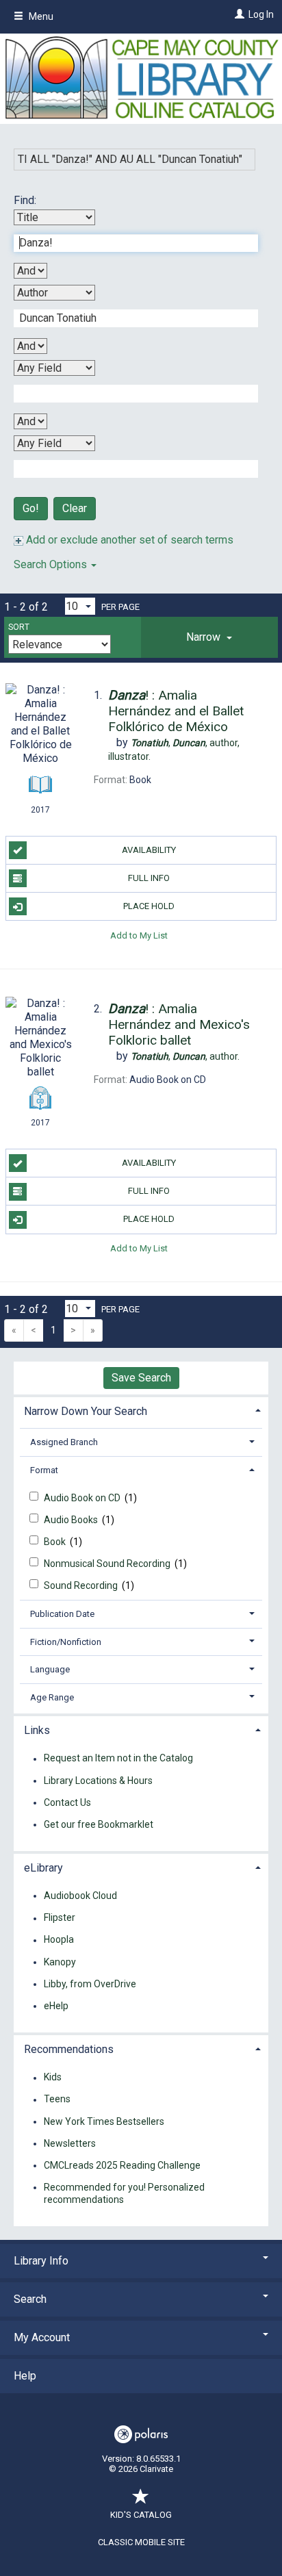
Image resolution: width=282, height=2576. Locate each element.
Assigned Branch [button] (64, 1442)
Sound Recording (82, 1585)
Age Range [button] (52, 1697)
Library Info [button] (41, 2261)
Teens (57, 2100)
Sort (19, 627)
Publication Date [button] (62, 1614)
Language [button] (50, 1669)
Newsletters (70, 2143)
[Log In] (238, 14)
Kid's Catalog (141, 2515)
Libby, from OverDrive (90, 1984)
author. (185, 1056)
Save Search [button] (141, 1378)
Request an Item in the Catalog (118, 1759)
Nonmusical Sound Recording (108, 1564)
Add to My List (139, 935)
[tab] (209, 637)
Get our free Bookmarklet (99, 1824)
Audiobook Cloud (80, 1896)
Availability (149, 850)
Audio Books (72, 1520)
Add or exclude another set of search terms (128, 540)
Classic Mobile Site (141, 2542)
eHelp (56, 2006)
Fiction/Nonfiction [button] (66, 1642)
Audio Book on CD (83, 1498)
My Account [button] (42, 2337)
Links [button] (37, 1730)
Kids (53, 2078)
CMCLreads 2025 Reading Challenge (122, 2165)
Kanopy (60, 1962)
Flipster (60, 1918)
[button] (209, 637)
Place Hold (149, 906)
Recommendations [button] (69, 2049)
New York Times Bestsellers (104, 2121)
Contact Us (67, 1802)
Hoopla (59, 1940)
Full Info (149, 878)
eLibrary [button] (43, 1868)
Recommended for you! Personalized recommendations (124, 2193)
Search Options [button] (52, 564)
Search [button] (30, 2299)
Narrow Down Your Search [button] (86, 1411)
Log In (261, 14)
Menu (40, 16)
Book (56, 1542)
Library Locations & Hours (98, 1781)
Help (25, 2376)
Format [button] (44, 1470)
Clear (75, 508)
